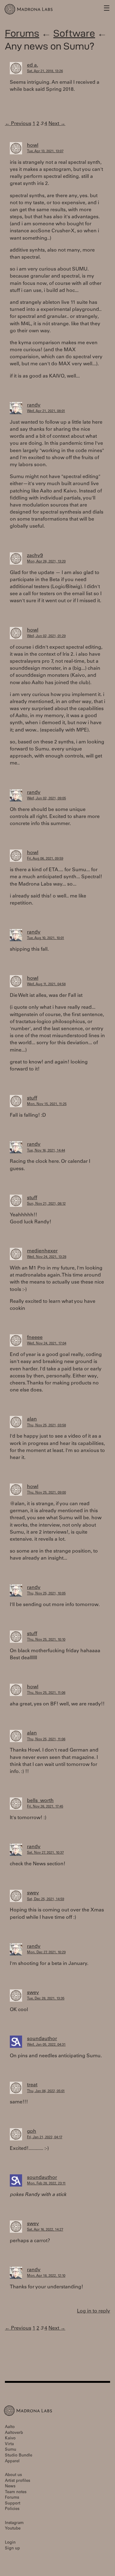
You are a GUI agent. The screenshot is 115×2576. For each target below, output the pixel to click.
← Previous (18, 124)
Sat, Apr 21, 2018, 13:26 (45, 71)
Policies (12, 2509)
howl (33, 146)
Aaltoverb (14, 2433)
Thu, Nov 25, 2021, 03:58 (46, 1426)
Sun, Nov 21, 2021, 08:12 (46, 1204)
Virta (9, 2444)
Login (10, 2543)
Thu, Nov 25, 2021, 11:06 (46, 1693)
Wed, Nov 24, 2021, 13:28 (47, 1257)
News (10, 2487)
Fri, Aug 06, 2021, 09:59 (45, 859)
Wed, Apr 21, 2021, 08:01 (46, 411)
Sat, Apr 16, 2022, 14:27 (45, 2230)
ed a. (33, 65)
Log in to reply (94, 2311)
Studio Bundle (19, 2456)
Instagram (14, 2523)
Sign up (12, 2549)
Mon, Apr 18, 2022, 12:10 (46, 2276)
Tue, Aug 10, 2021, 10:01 (46, 938)
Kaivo (10, 2439)
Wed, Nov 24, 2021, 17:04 (47, 1344)
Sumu (11, 2450)
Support (13, 2504)
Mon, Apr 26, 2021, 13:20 (46, 562)
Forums (22, 33)
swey (33, 1893)
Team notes (16, 2492)
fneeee (35, 1338)
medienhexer (42, 1251)
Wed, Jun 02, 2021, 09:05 (46, 799)
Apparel (12, 2462)
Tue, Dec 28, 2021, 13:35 (46, 1999)
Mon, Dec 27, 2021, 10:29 (46, 1953)
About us (13, 2475)
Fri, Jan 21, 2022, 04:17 (45, 2137)
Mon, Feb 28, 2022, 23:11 (46, 2184)
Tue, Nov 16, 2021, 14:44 (46, 1151)
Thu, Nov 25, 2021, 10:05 (46, 1594)
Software (74, 33)
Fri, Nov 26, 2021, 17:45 (45, 1807)
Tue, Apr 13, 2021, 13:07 (45, 151)
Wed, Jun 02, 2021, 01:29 (46, 636)
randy (34, 405)
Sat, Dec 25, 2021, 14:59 (46, 1899)
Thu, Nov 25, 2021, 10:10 (46, 1640)
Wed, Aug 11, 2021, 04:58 (46, 984)
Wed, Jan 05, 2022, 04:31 (46, 2045)
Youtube (13, 2529)
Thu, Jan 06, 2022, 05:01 (46, 2091)
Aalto (10, 2427)
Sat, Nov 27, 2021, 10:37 (45, 1853)
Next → (57, 124)
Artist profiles (17, 2481)
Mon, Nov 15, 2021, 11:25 (47, 1104)
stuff (32, 1098)
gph (32, 2132)
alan (32, 1419)
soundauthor (42, 2039)
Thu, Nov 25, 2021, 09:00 (46, 1493)
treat (32, 2085)
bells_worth (40, 1801)
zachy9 (35, 556)
